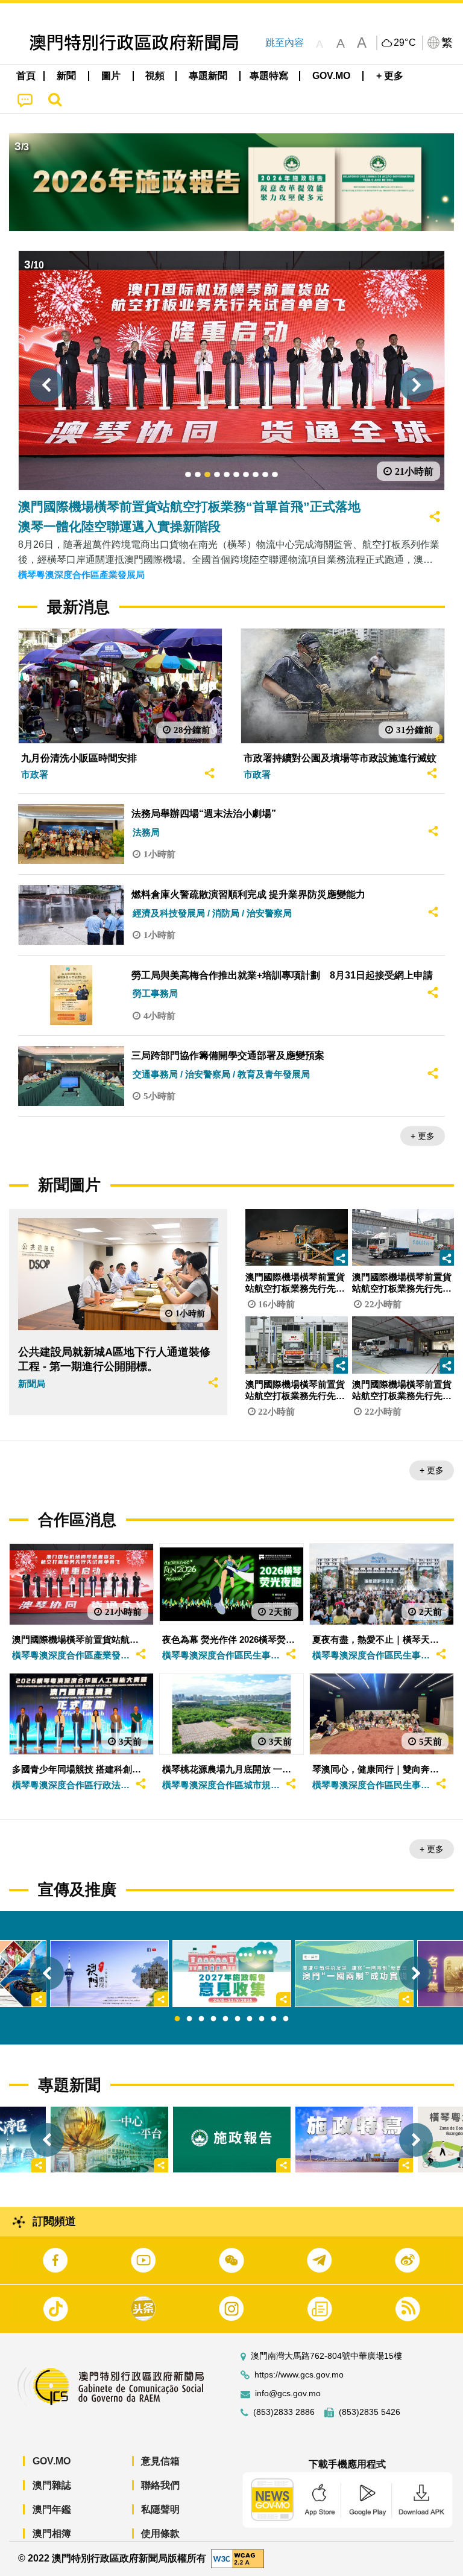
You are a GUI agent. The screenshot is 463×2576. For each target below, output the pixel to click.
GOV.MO (52, 2461)
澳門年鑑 (52, 2509)
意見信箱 (160, 2461)
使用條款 (160, 2533)
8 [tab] (262, 2019)
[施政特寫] (354, 2140)
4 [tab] (213, 2019)
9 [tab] (274, 2019)
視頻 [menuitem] (155, 76)
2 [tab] (189, 2019)
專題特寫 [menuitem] (269, 76)
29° (405, 43)
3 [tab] (201, 2019)
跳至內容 (285, 43)
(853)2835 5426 (370, 2412)
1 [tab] (177, 2019)
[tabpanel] (232, 1974)
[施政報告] (232, 2140)
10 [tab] (286, 2019)
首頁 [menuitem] (26, 76)
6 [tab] (238, 2019)
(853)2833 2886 (284, 2412)
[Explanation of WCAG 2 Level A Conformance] (238, 2558)
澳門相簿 (52, 2533)
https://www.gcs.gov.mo (299, 2375)
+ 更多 (423, 1136)
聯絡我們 (160, 2485)
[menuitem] (67, 76)
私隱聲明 (160, 2509)
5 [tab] (225, 2019)
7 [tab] (250, 2019)
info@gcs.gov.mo (288, 2394)
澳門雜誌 (52, 2485)
